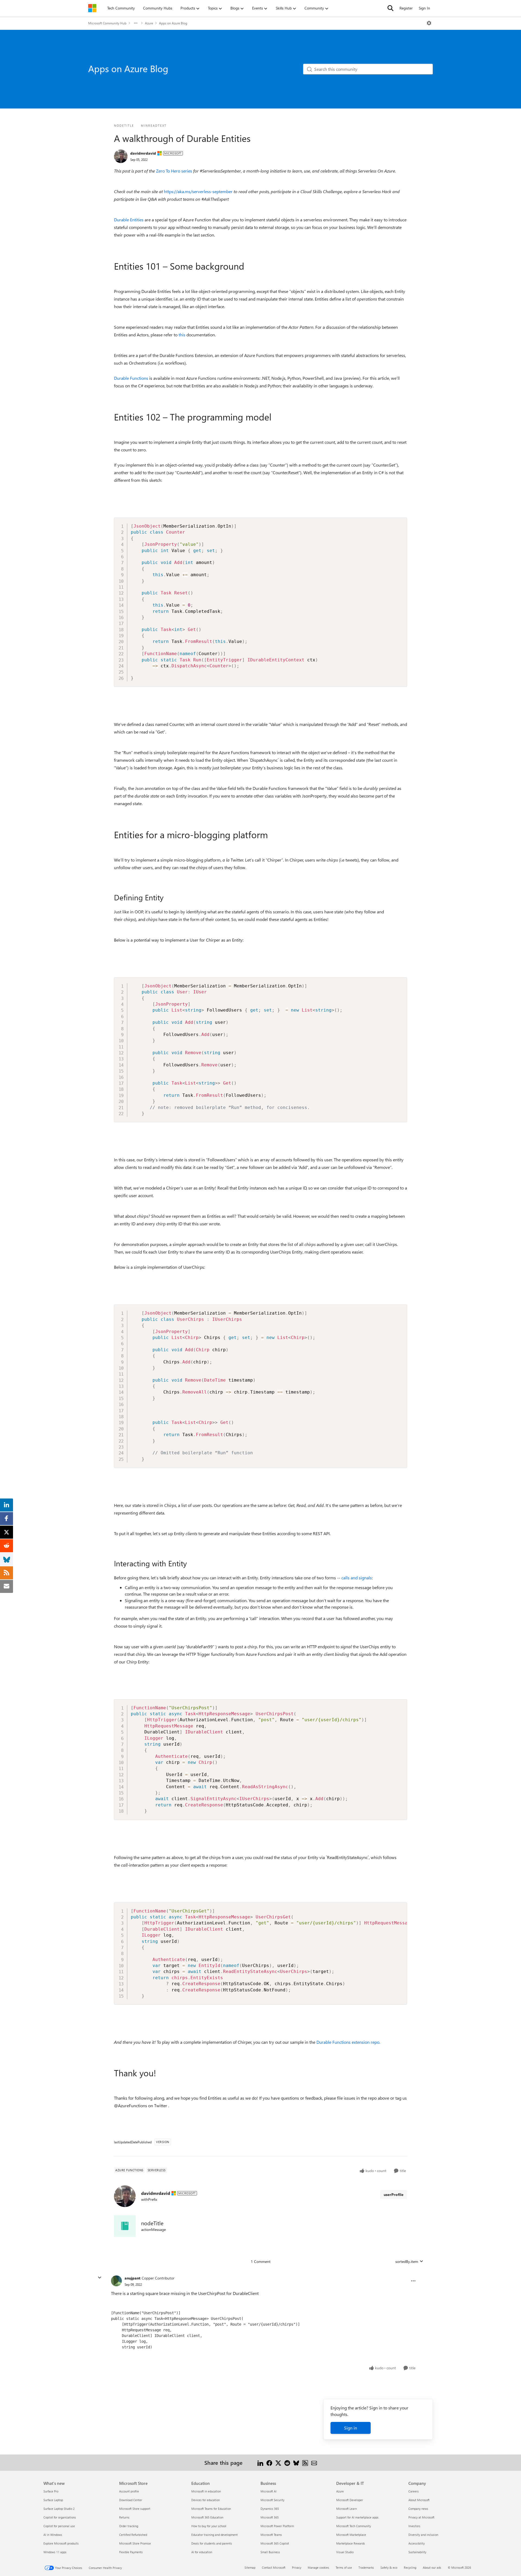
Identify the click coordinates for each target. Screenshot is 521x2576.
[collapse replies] (100, 2278)
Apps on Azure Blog (173, 23)
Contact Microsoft (274, 2567)
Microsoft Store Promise (135, 2543)
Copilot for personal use (59, 2526)
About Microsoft (419, 2500)
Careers (414, 2491)
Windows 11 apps (55, 2552)
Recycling (410, 2567)
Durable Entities (129, 220)
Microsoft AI (269, 2491)
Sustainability (417, 2552)
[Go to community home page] (92, 8)
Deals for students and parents (212, 2543)
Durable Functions (131, 378)
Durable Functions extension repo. (348, 2042)
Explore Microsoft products (61, 2543)
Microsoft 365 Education (207, 2517)
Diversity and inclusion (423, 2535)
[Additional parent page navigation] (136, 23)
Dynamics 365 (270, 2509)
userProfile (394, 2194)
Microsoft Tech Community (354, 2526)
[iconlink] (125, 2226)
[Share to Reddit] (287, 2462)
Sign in (351, 2428)
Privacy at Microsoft (421, 2517)
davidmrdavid (143, 153)
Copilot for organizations (60, 2517)
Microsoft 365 (270, 2517)
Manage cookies (318, 2567)
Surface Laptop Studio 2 (59, 2509)
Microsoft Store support (135, 2509)
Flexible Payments (131, 2552)
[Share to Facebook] (269, 2462)
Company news (418, 2509)
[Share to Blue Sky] (296, 2462)
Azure (149, 23)
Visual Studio (345, 2552)
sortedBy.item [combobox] (407, 2261)
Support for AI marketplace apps (357, 2517)
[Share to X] (278, 2462)
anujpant (132, 2278)
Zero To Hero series (174, 171)
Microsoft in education (206, 2491)
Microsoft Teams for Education (211, 2509)
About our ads (432, 2567)
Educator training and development (215, 2535)
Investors (414, 2526)
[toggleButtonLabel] (429, 23)
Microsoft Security (272, 2500)
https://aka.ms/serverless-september (198, 191)
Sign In (424, 8)
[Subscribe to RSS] (305, 2462)
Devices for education (206, 2500)
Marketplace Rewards (351, 2543)
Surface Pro (51, 2491)
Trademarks (366, 2567)
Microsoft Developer (350, 2500)
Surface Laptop (53, 2500)
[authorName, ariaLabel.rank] (121, 156)
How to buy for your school (209, 2526)
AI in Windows (53, 2535)
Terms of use (344, 2567)
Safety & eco (389, 2567)
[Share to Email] (314, 2462)
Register (406, 8)
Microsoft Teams (271, 2535)
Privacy (297, 2567)
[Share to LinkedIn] (260, 2462)
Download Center (131, 2500)
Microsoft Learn (347, 2509)
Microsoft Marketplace (351, 2535)
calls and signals (357, 1578)
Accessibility (417, 2543)
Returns (124, 2517)
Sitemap (250, 2567)
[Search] (390, 8)
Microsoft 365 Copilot (275, 2543)
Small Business (270, 2552)
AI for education (202, 2552)
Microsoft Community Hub (107, 23)
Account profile (129, 2491)
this (182, 335)
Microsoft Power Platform (277, 2526)
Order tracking (129, 2526)
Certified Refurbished (133, 2535)
